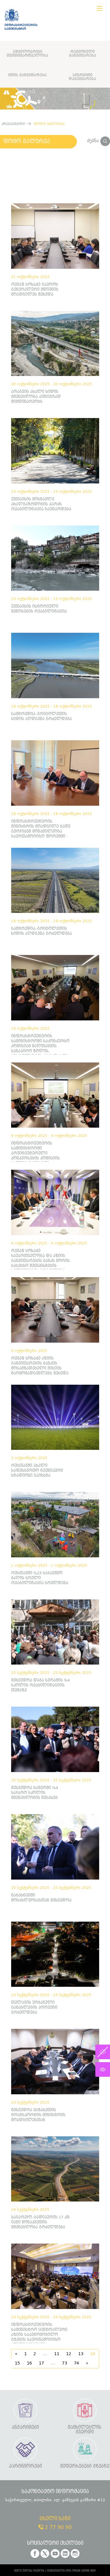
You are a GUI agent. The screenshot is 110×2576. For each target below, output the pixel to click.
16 (29, 2363)
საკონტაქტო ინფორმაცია (55, 2492)
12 (69, 2354)
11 (57, 2354)
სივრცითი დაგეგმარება (82, 77)
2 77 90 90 (58, 2527)
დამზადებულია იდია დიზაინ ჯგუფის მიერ (71, 2571)
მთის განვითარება (27, 75)
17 (41, 2363)
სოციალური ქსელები (55, 2543)
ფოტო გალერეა (27, 141)
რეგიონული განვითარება (83, 53)
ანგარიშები (25, 2427)
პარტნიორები (25, 2466)
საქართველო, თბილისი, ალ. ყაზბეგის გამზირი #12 (55, 2500)
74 (77, 2363)
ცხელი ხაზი (55, 2519)
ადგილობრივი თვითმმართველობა (27, 53)
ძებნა (94, 141)
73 (65, 2363)
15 (17, 2363)
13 (81, 2354)
